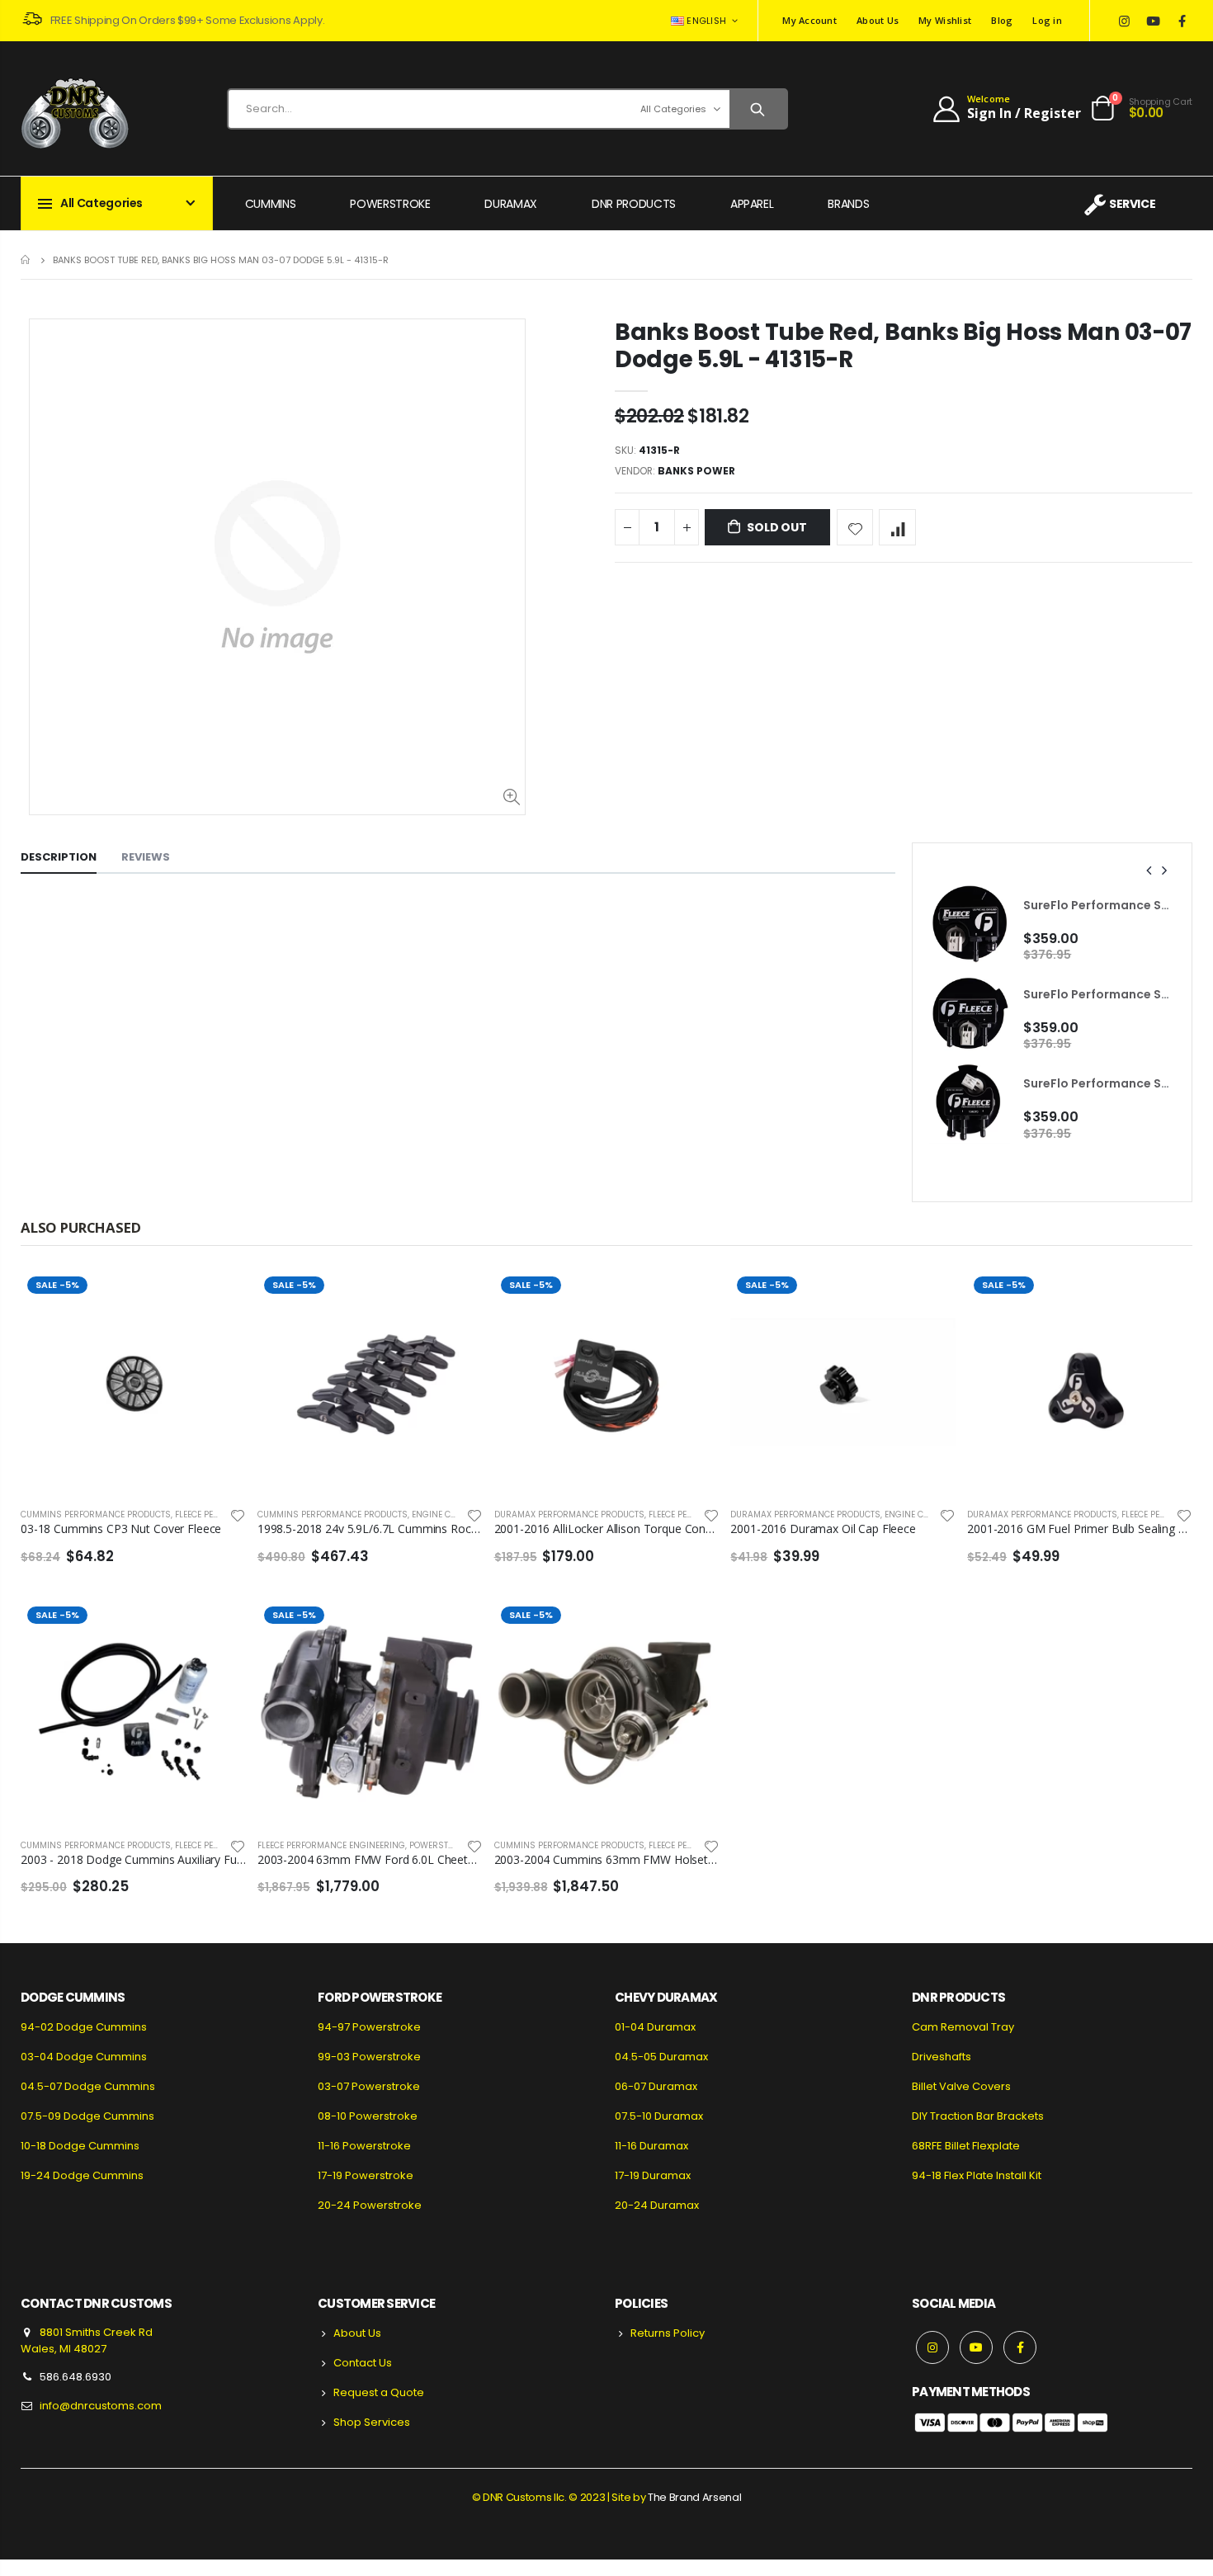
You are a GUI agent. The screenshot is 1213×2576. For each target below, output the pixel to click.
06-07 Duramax (656, 2086)
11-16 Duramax (651, 2146)
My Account (809, 20)
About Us (878, 20)
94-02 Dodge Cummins (84, 2027)
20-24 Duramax (657, 2205)
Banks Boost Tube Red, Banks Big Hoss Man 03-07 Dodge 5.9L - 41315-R (903, 346)
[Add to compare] (897, 528)
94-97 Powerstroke (369, 2027)
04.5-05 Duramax (661, 2057)
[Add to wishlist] (855, 528)
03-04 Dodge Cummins (84, 2057)
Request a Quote (379, 2392)
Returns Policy (668, 2333)
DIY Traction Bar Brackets (978, 2116)
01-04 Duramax (655, 2027)
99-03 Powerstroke (369, 2057)
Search (758, 109)
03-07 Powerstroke (369, 2086)
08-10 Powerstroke (368, 2116)
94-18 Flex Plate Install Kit (977, 2175)
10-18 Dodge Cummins (80, 2146)
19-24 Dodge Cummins (82, 2175)
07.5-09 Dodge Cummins (87, 2116)
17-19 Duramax (653, 2175)
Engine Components (457, 1514)
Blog (1002, 20)
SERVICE (1132, 204)
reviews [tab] (146, 857)
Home (27, 259)
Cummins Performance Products (96, 1514)
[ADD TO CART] (455, 1297)
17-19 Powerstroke (366, 2175)
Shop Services (372, 2422)
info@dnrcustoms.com (101, 2406)
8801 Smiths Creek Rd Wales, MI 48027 (87, 2340)
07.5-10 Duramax (659, 2116)
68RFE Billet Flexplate (966, 2146)
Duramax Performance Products (569, 1514)
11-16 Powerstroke (364, 2146)
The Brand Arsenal (694, 2497)
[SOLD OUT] (219, 1297)
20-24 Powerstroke (370, 2205)
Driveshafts (942, 2057)
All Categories (673, 109)
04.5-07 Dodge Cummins (88, 2086)
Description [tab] (59, 857)
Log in (1047, 20)
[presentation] (1149, 870)
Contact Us (363, 2363)
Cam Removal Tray (963, 2027)
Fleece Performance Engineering (331, 1845)
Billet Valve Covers (961, 2086)
